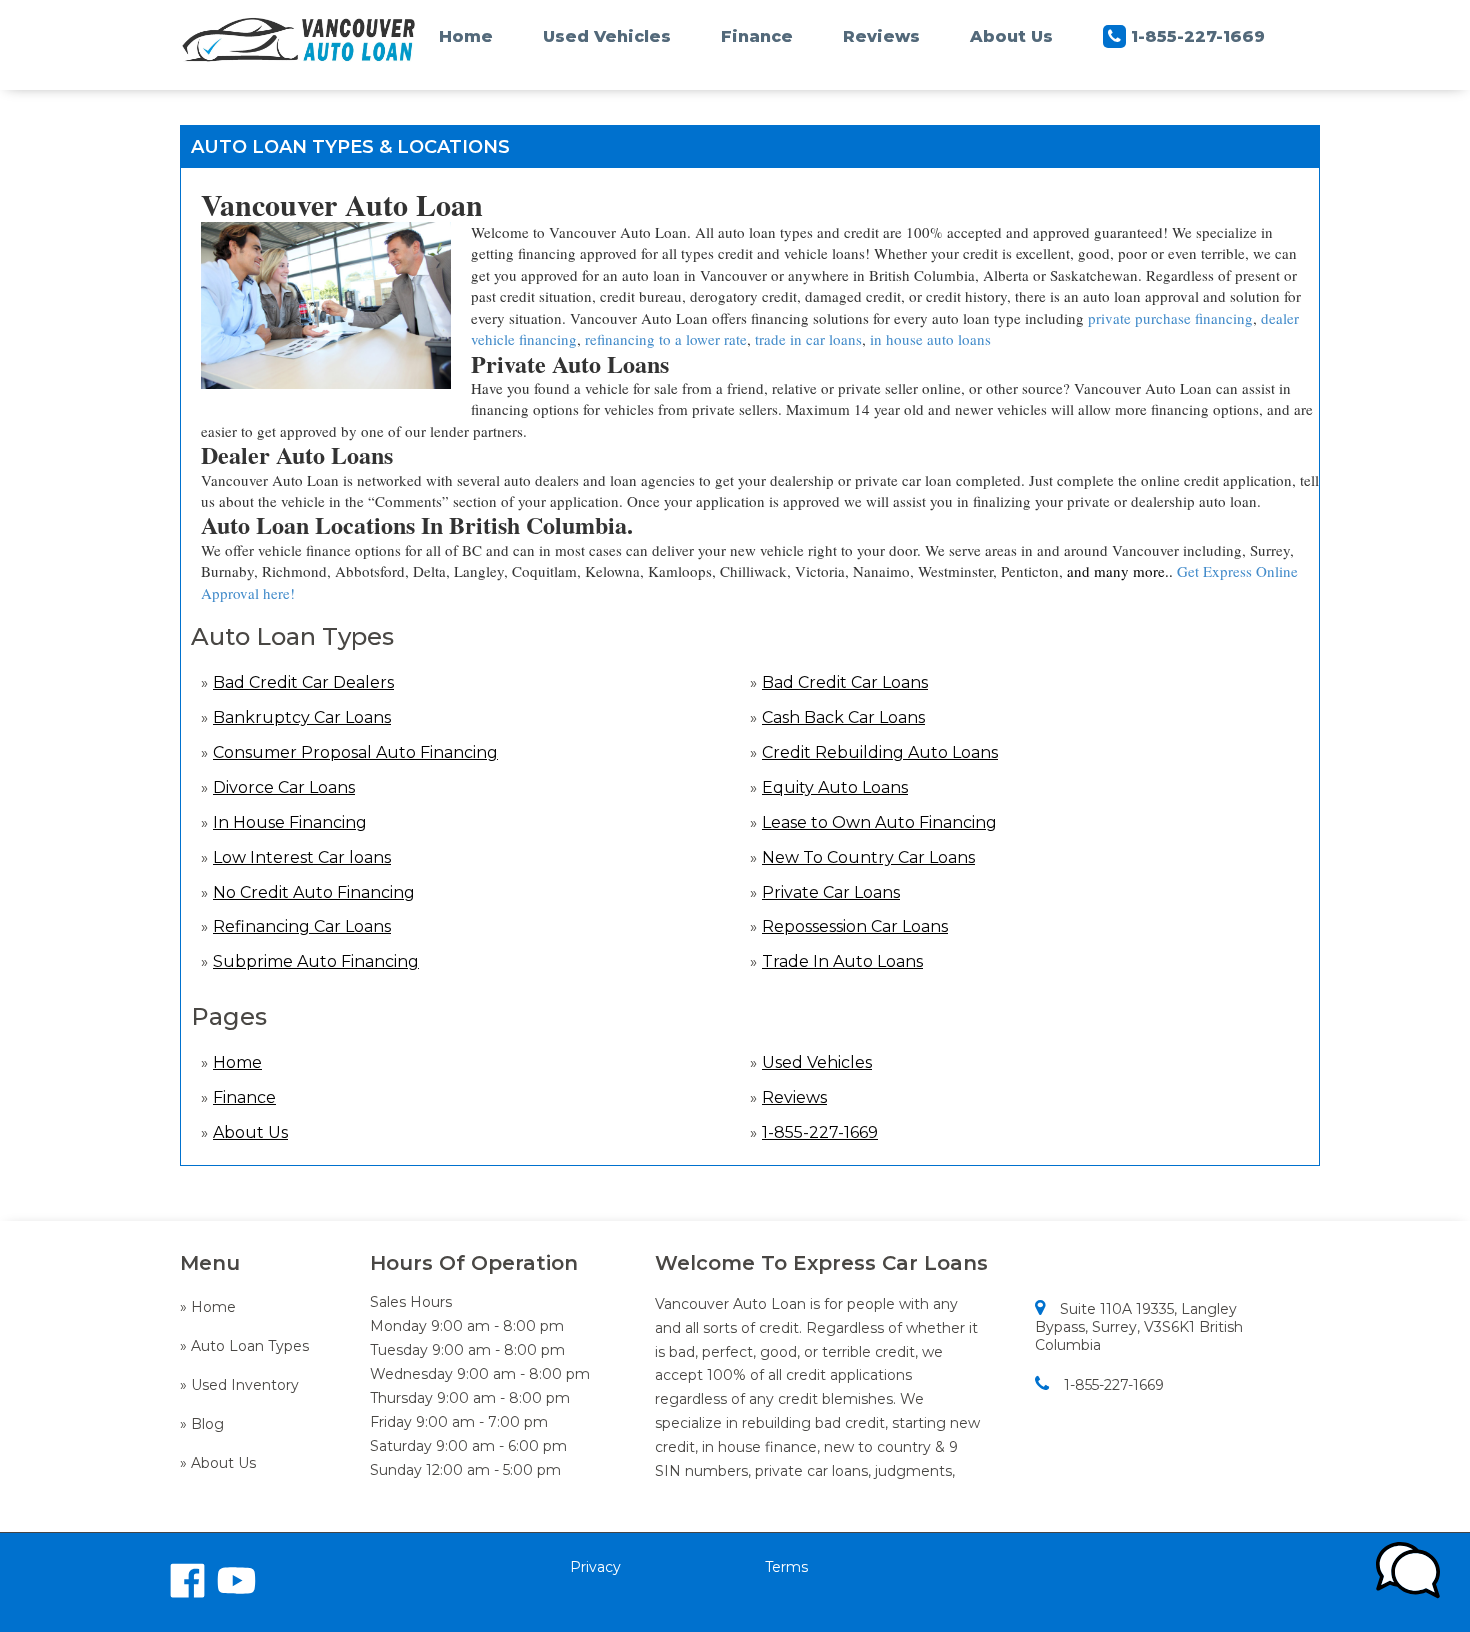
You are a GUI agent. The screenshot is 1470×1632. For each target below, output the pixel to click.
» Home (208, 1307)
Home (466, 36)
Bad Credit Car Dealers (303, 682)
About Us (1011, 36)
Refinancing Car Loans (302, 926)
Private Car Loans (831, 892)
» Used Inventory (239, 1385)
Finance (757, 36)
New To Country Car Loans (868, 857)
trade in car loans (808, 339)
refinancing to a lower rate (666, 339)
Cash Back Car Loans (843, 717)
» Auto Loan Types (244, 1346)
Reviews (881, 36)
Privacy (595, 1567)
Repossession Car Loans (855, 926)
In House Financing (290, 822)
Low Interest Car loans (302, 857)
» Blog (202, 1424)
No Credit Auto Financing (314, 892)
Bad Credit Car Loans (845, 682)
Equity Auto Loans (835, 787)
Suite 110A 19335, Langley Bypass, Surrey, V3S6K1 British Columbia (1139, 1327)
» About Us (218, 1463)
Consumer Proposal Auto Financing (355, 752)
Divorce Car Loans (284, 787)
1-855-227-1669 (1198, 36)
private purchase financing (1170, 318)
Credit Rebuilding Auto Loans (880, 752)
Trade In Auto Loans (842, 961)
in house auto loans (930, 339)
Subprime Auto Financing (316, 961)
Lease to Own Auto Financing (879, 822)
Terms (786, 1567)
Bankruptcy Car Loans (302, 717)
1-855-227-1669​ (1114, 1385)
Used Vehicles (607, 36)
